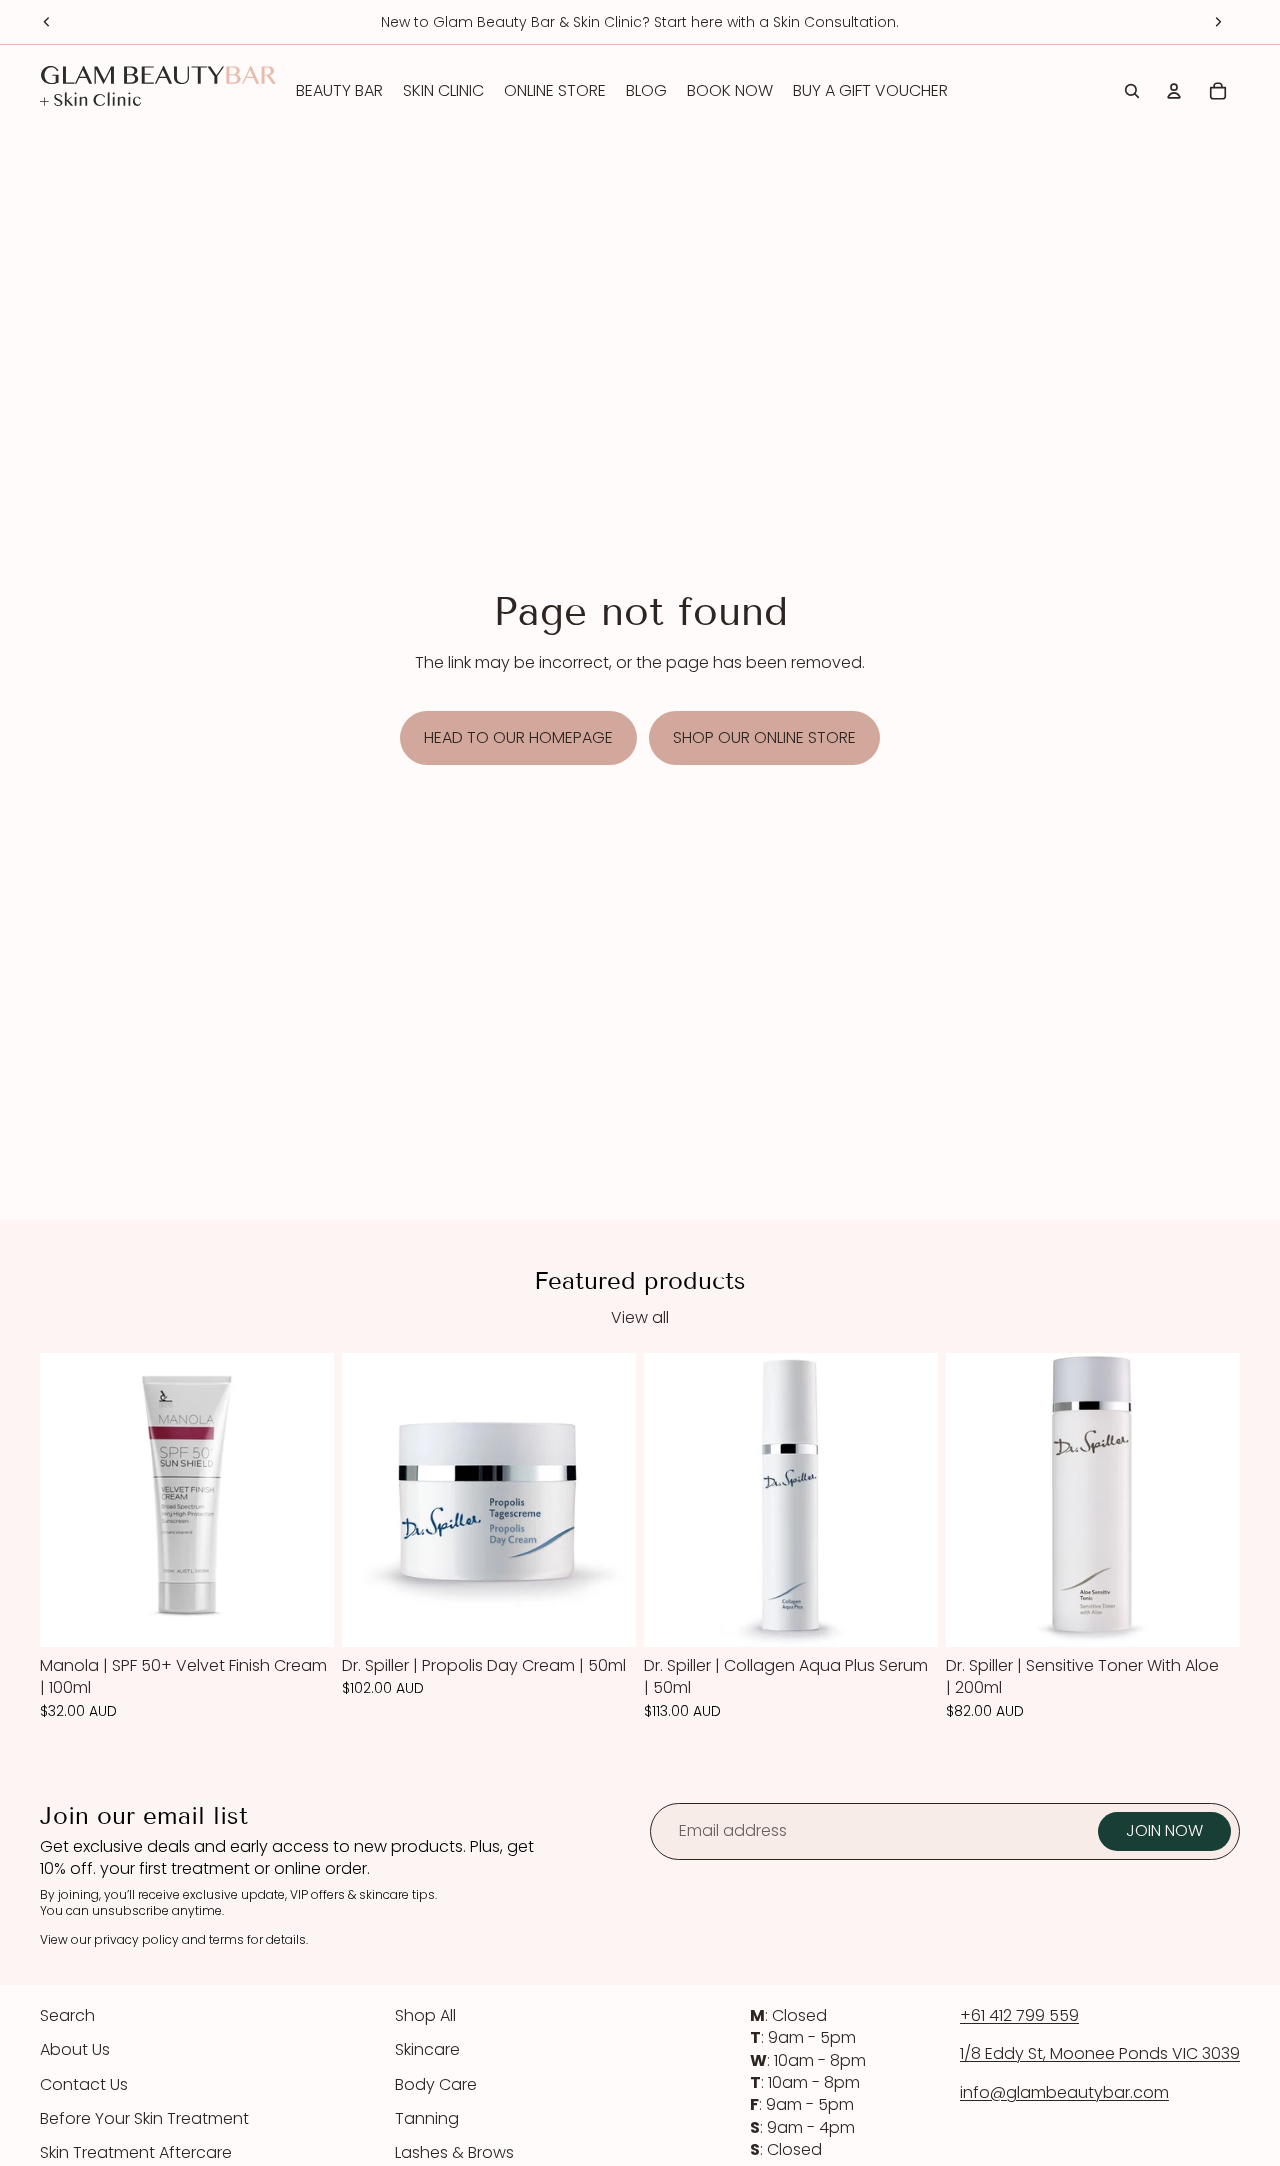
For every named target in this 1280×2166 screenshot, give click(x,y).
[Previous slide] (47, 22)
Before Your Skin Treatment (144, 2118)
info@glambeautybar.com (1064, 2092)
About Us (75, 2049)
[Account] (1174, 91)
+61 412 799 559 (1019, 2015)
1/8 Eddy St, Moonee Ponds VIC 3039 (1100, 2053)
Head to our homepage (518, 737)
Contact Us (84, 2084)
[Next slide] (1218, 22)
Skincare (427, 2049)
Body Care (436, 2084)
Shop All (425, 2015)
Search (67, 2015)
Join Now (1164, 1830)
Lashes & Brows (454, 2152)
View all (640, 1318)
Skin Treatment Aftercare (136, 2152)
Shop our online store (764, 737)
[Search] (1132, 91)
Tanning (427, 2118)
